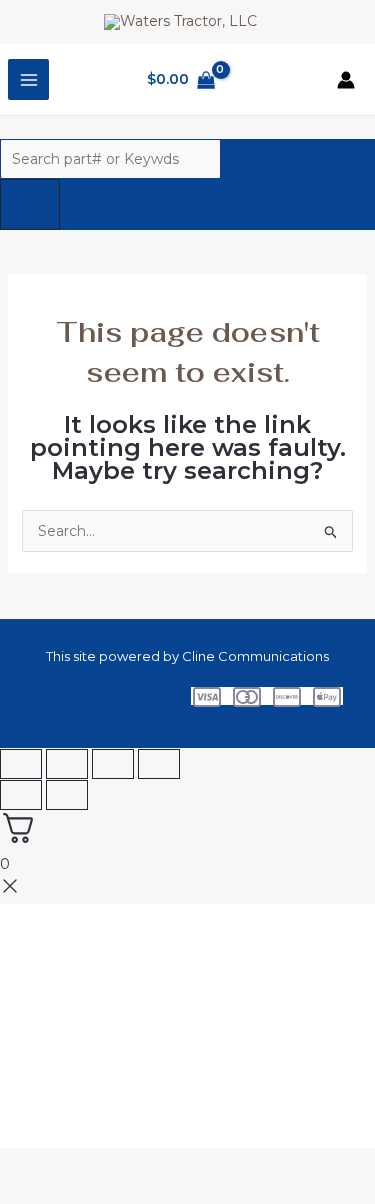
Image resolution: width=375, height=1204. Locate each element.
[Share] (113, 764)
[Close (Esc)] (159, 764)
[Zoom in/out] (21, 764)
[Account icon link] (346, 80)
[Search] (30, 204)
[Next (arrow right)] (67, 795)
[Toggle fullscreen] (67, 764)
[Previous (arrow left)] (21, 795)
